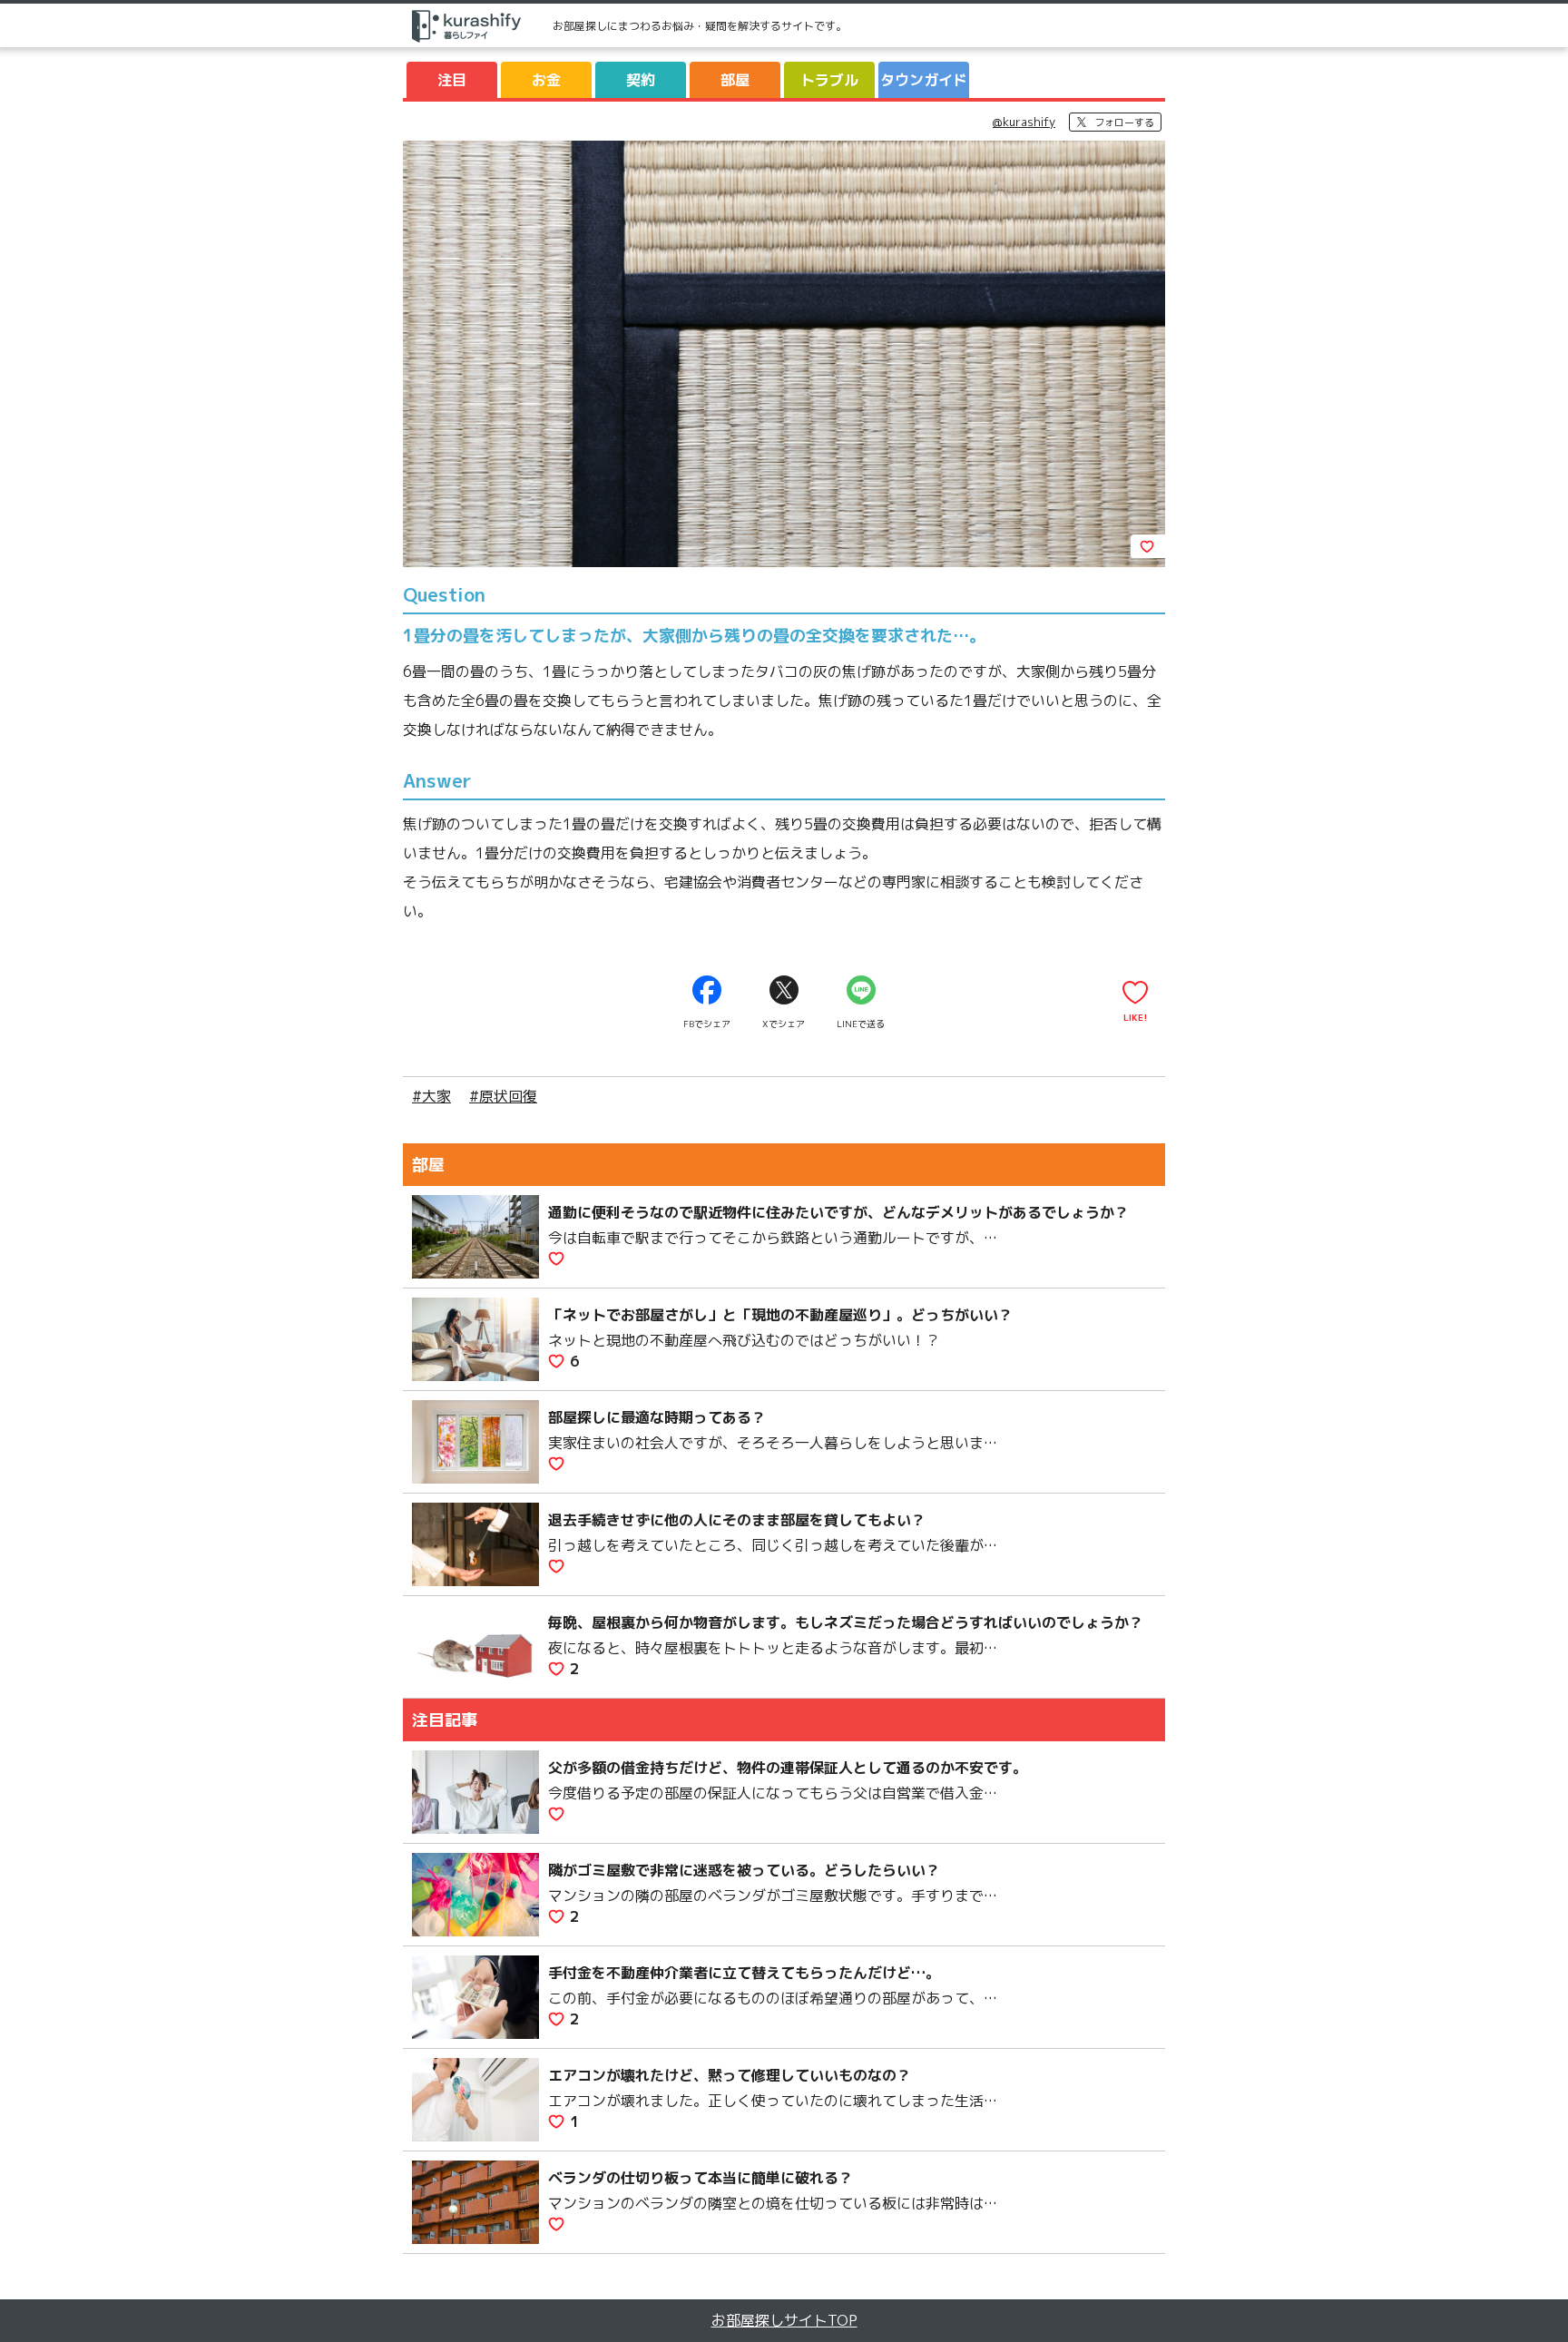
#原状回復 (503, 1096)
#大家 (431, 1096)
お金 (546, 80)
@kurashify (1024, 122)
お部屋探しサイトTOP (784, 2320)
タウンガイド (924, 80)
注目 (452, 80)
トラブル (829, 80)
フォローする (1124, 122)
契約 (641, 80)
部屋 (735, 80)
